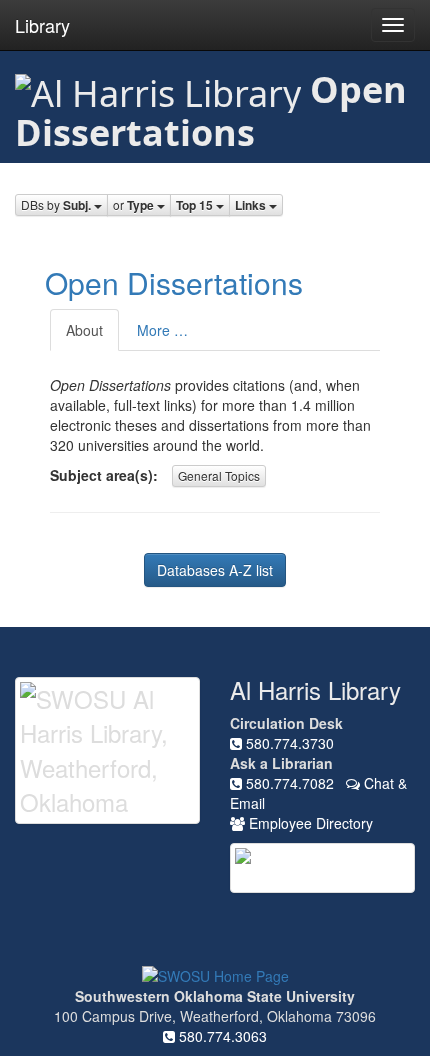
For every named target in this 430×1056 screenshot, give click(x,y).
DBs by (56, 205)
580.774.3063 (221, 1036)
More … (162, 330)
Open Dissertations (174, 282)
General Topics (219, 475)
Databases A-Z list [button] (215, 570)
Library (42, 25)
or (133, 205)
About (84, 330)
